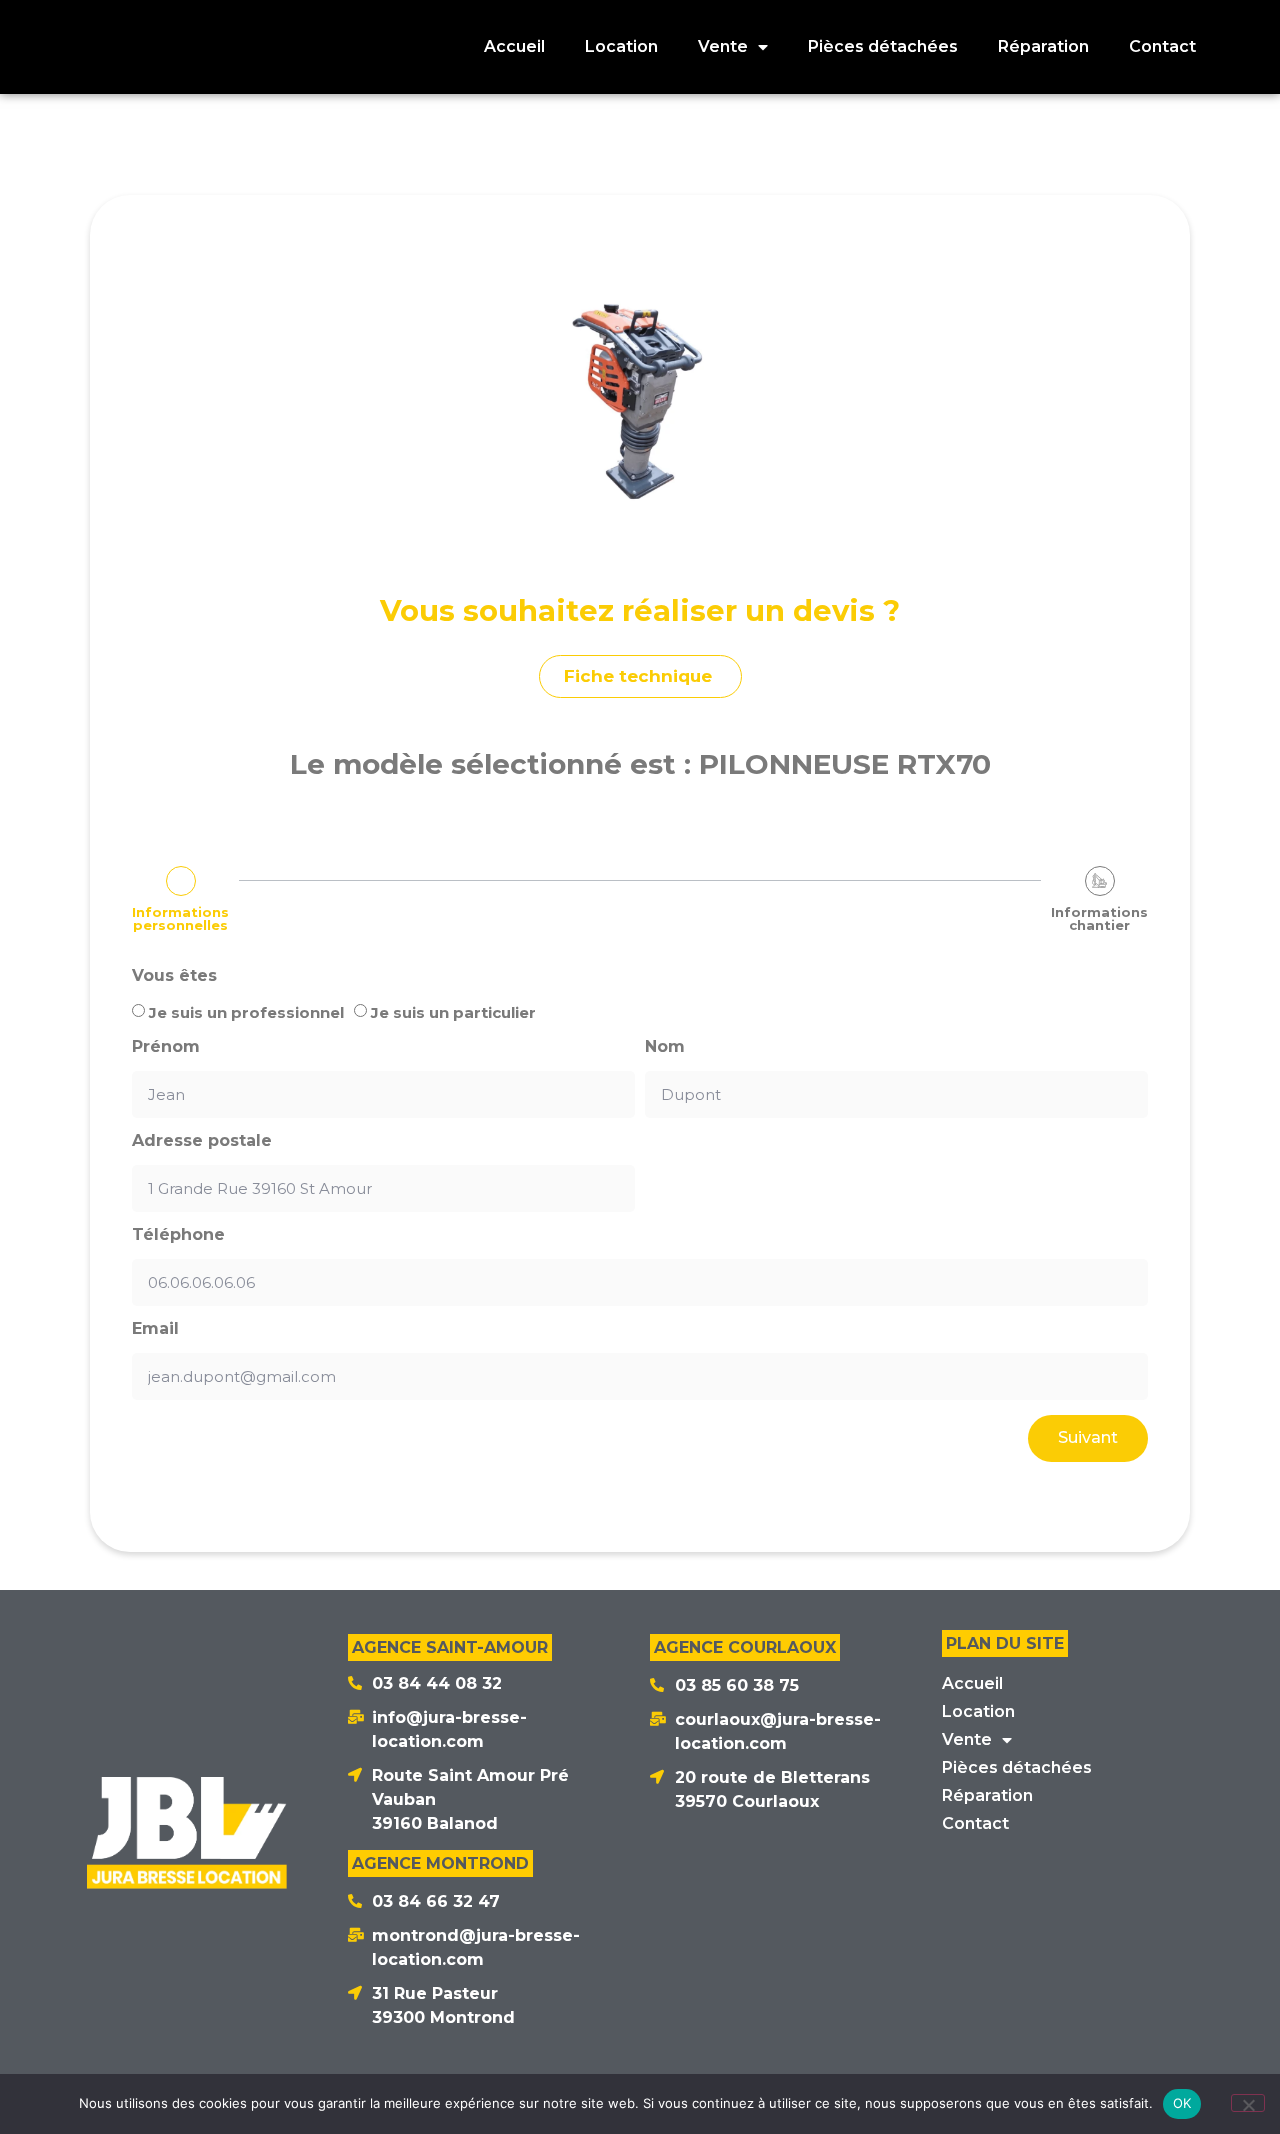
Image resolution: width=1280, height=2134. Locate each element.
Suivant (1088, 1437)
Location (621, 46)
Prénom (166, 1047)
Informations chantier (1099, 919)
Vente (723, 46)
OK (1182, 2103)
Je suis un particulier (453, 1012)
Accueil (514, 46)
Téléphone (178, 1235)
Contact (1162, 46)
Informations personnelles (180, 919)
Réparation (1043, 46)
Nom (665, 1047)
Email (155, 1329)
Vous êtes (174, 976)
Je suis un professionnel (246, 1012)
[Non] (1248, 2103)
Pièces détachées (883, 46)
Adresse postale (202, 1141)
